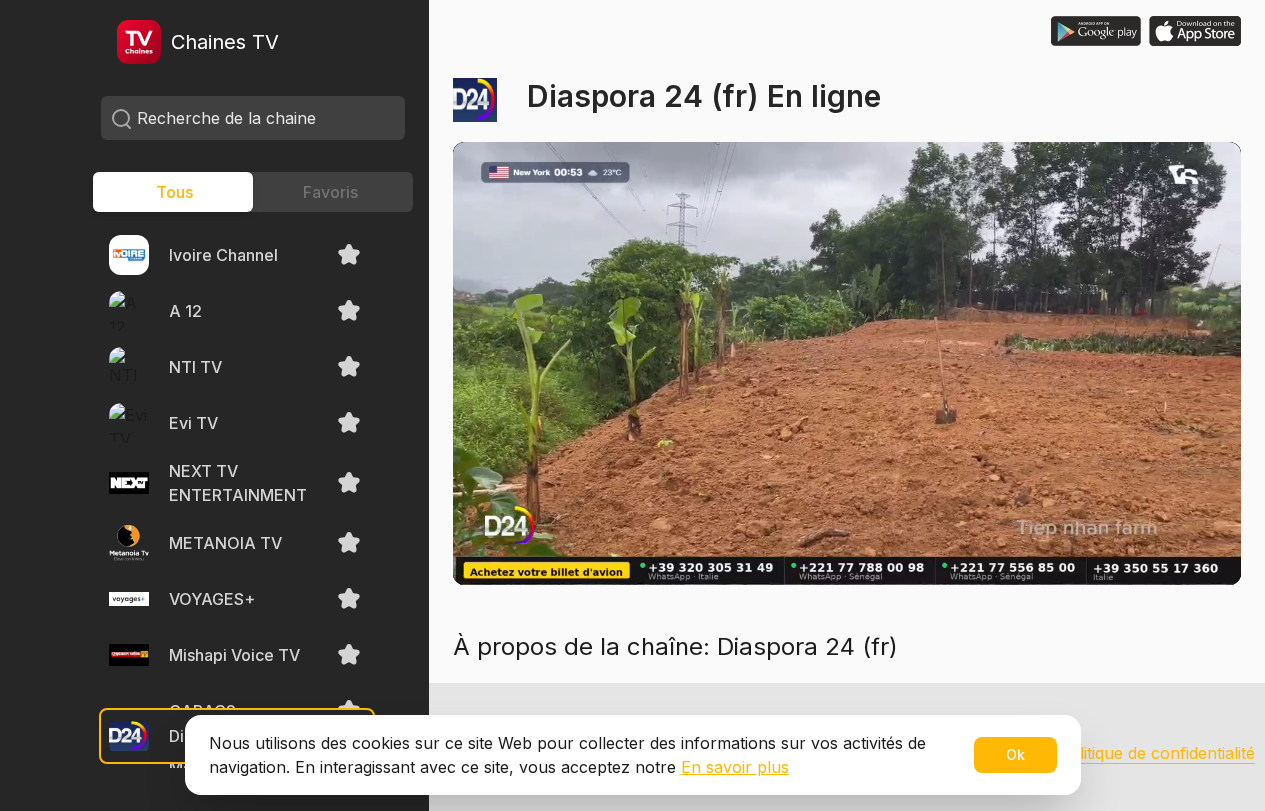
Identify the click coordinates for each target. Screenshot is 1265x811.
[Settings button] (1137, 545)
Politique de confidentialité (1157, 753)
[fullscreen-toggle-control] (1201, 545)
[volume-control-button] (661, 545)
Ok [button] (1015, 754)
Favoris (330, 192)
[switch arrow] (549, 545)
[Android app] (1096, 31)
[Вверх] (1205, 751)
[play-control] (493, 545)
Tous (174, 192)
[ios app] (1195, 31)
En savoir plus (735, 767)
